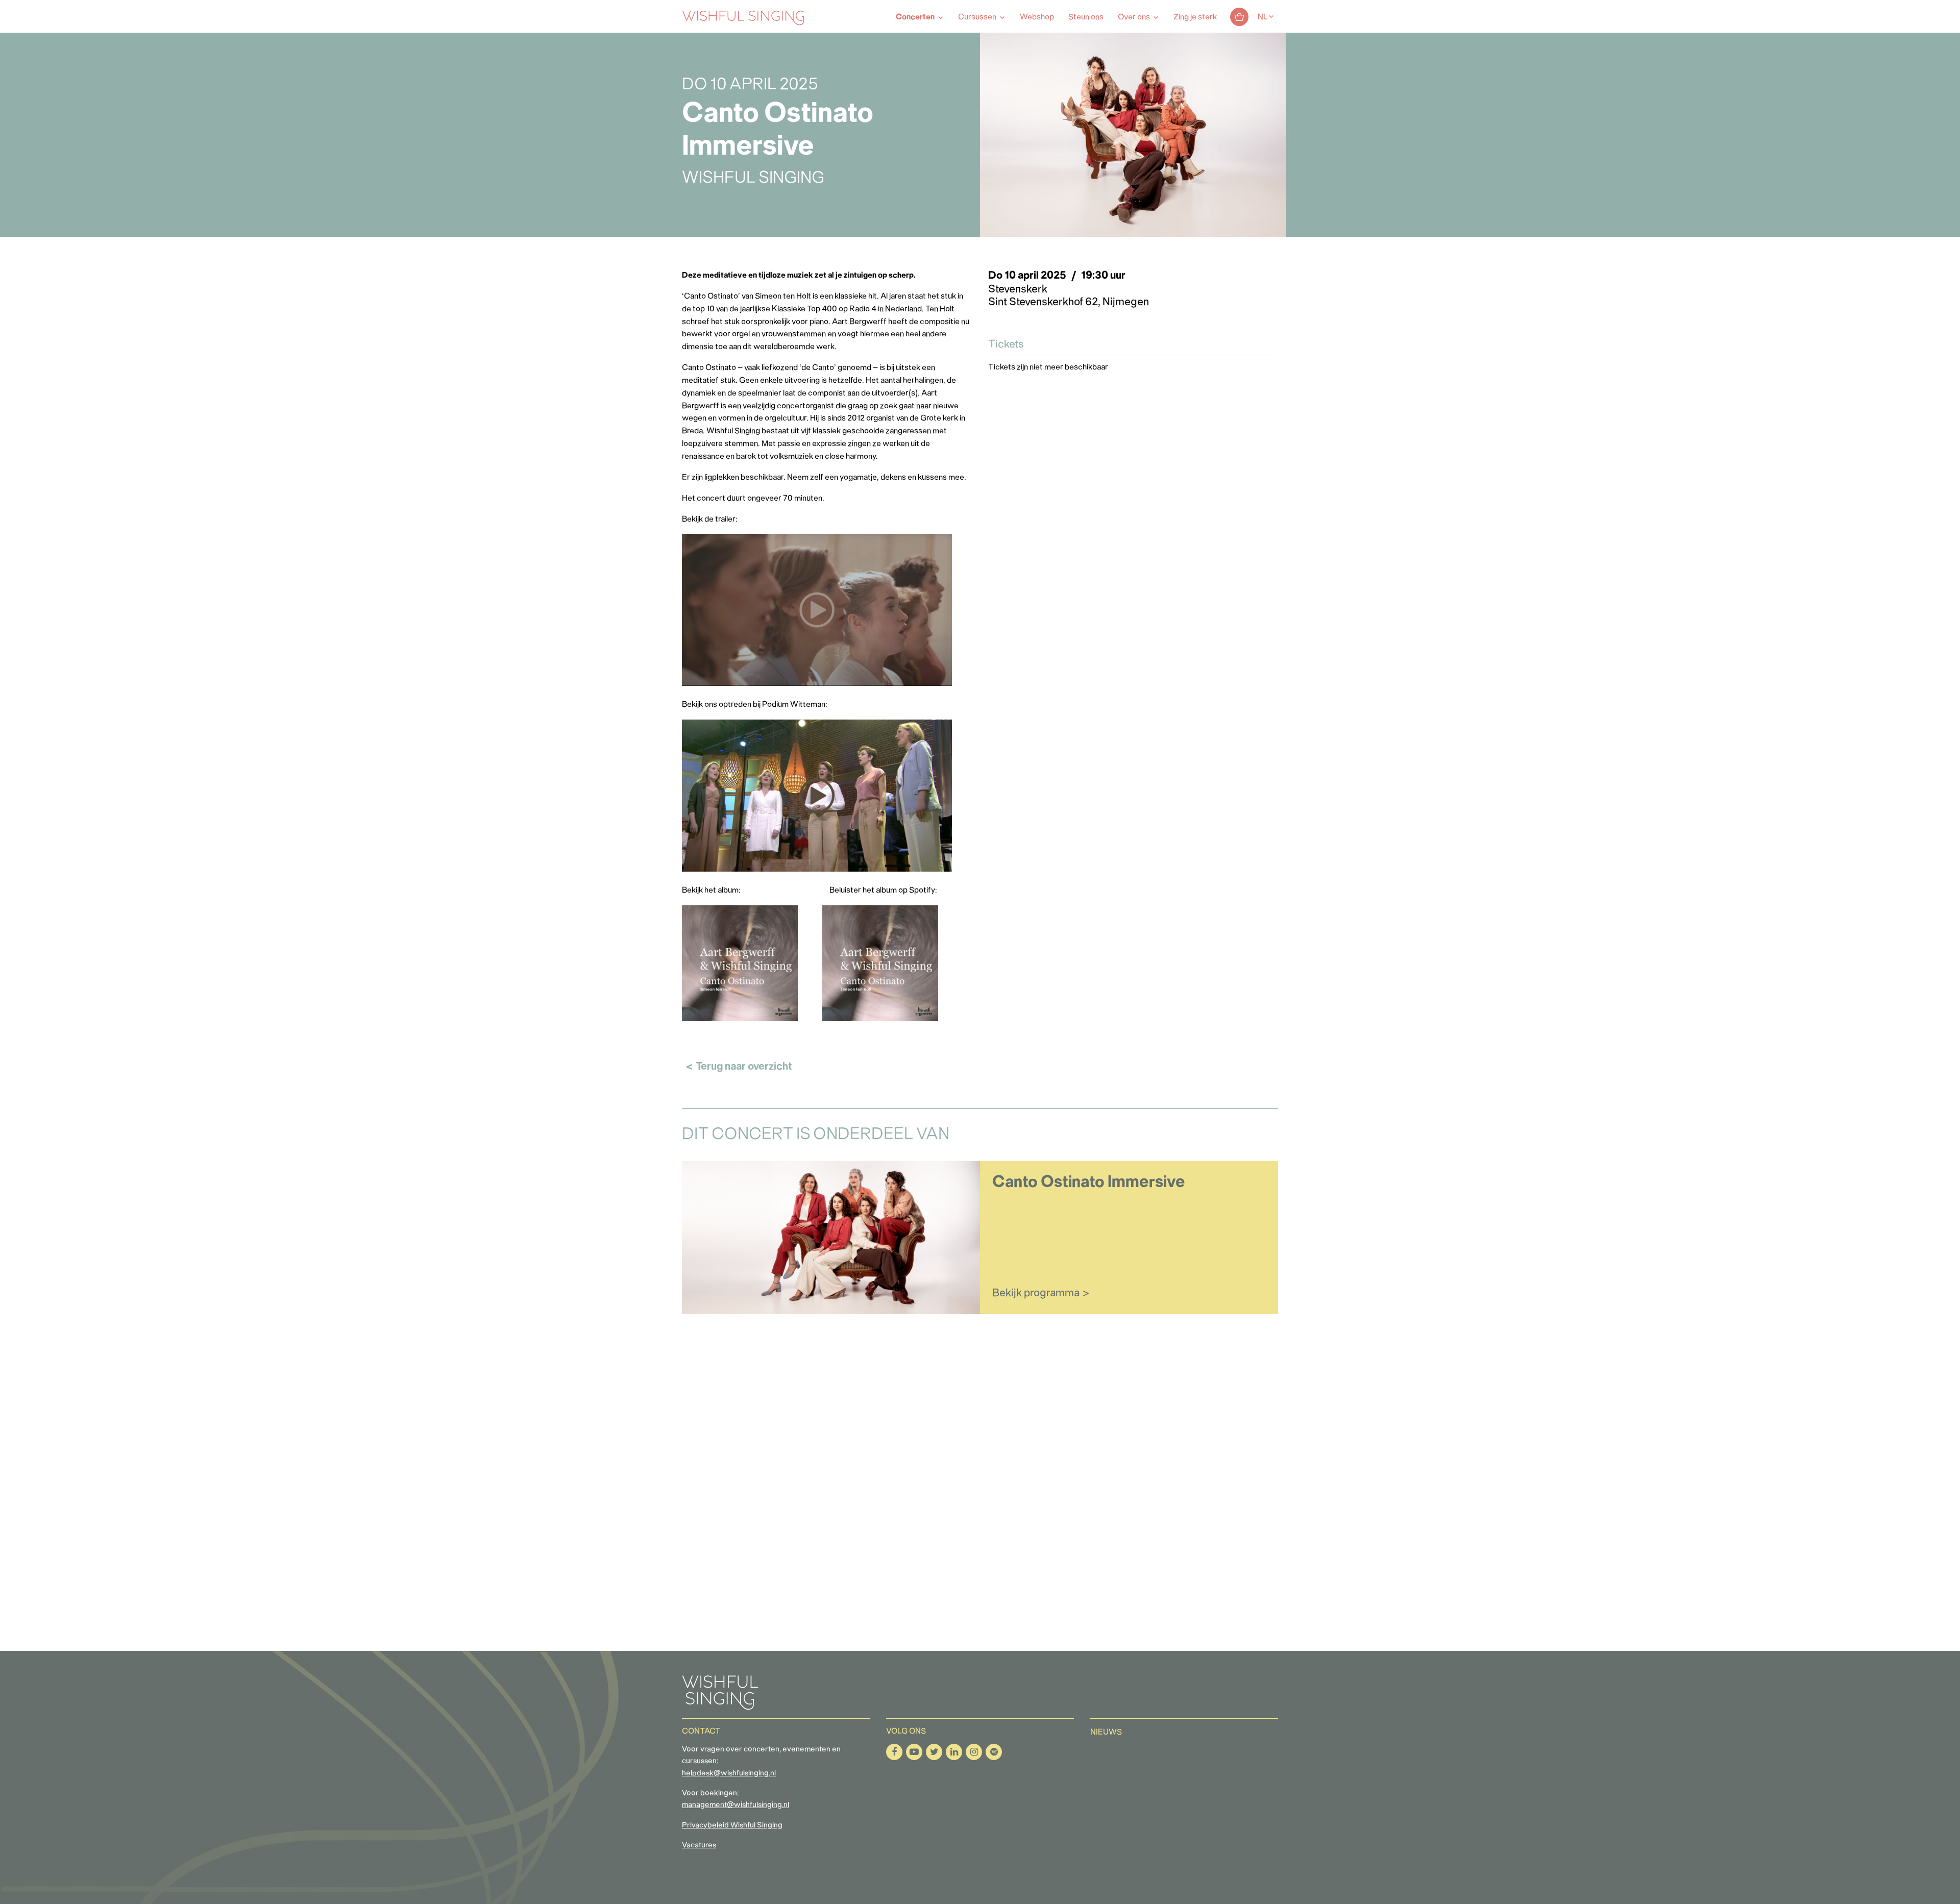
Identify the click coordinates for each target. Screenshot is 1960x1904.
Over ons (1134, 17)
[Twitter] (934, 1752)
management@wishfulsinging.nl (736, 1805)
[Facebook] (894, 1752)
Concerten (915, 17)
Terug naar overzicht (744, 1067)
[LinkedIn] (954, 1752)
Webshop (1037, 17)
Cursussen (977, 17)
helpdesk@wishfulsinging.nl (729, 1774)
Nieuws (1106, 1733)
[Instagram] (974, 1752)
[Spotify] (994, 1752)
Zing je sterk (1195, 17)
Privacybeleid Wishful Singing (732, 1826)
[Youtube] (914, 1752)
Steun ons (1086, 17)
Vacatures (699, 1846)
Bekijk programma (1036, 1293)
